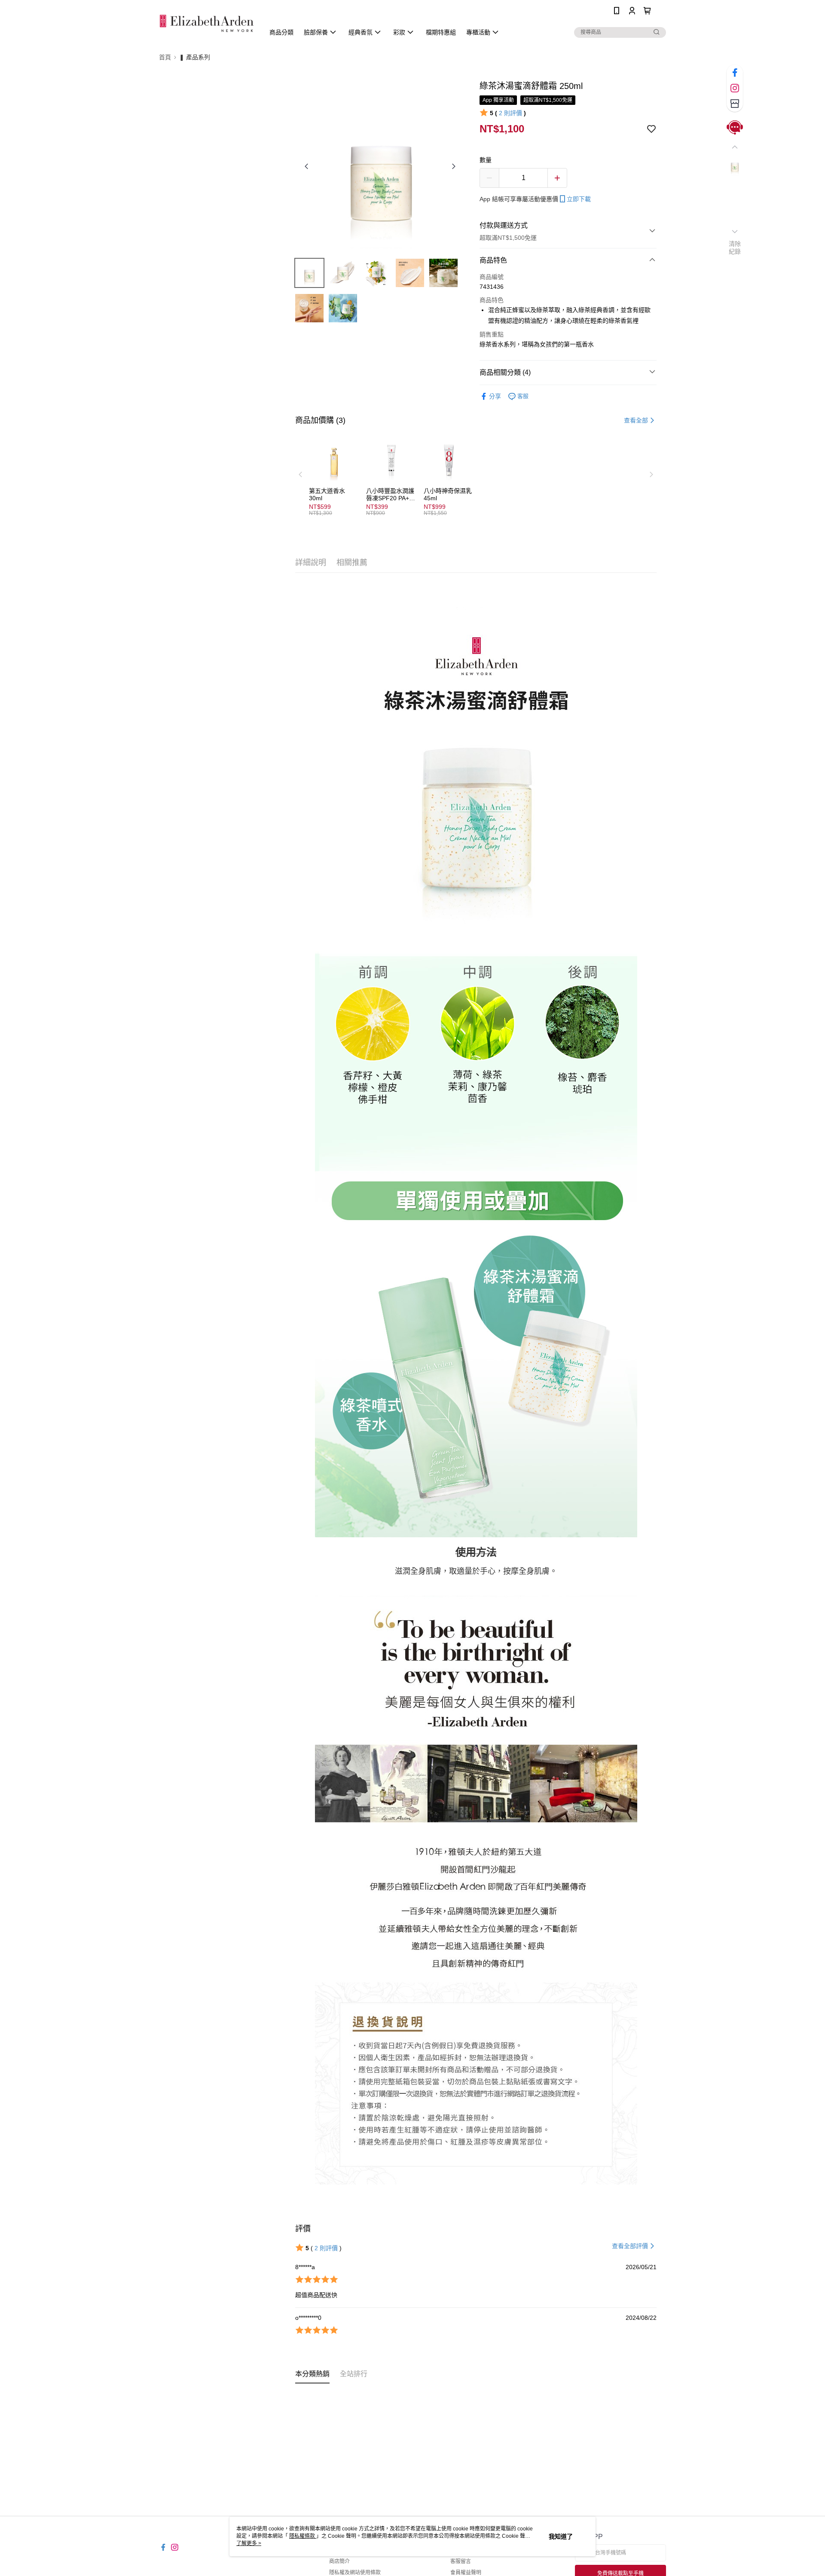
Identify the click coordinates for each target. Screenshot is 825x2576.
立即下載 (579, 199)
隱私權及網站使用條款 (355, 2573)
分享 (495, 396)
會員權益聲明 (466, 2573)
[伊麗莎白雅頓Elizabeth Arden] (207, 23)
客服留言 (461, 2561)
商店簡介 (339, 2561)
